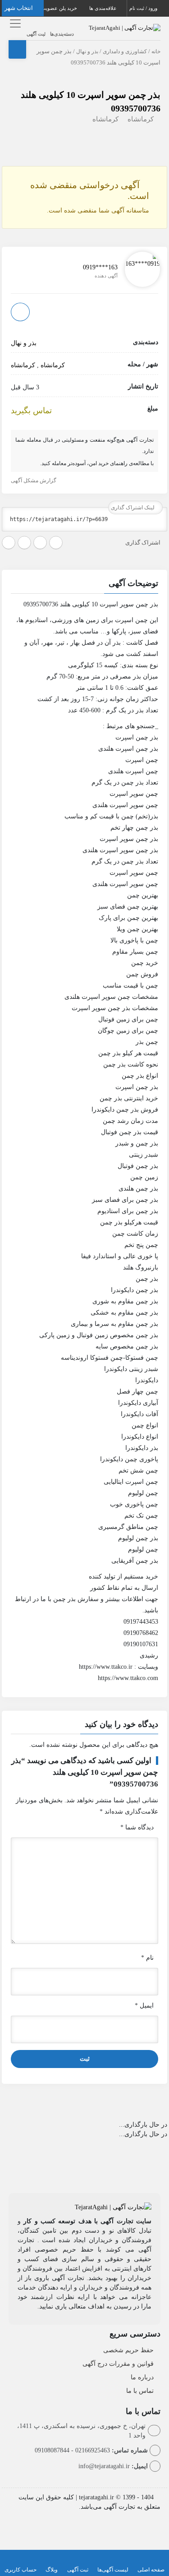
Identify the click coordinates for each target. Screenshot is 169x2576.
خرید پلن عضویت (60, 8)
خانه (156, 51)
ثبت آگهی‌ (78, 2570)
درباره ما (142, 2377)
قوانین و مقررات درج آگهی (118, 2364)
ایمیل (144, 2006)
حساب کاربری (21, 2570)
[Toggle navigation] (14, 23)
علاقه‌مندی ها (104, 8)
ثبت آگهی (36, 34)
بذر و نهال (87, 51)
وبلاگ (52, 2570)
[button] (85, 585)
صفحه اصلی (151, 2570)
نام (147, 1958)
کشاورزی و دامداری (125, 51)
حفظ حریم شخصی (128, 2350)
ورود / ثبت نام (144, 8)
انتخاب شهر (19, 8)
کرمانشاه (141, 119)
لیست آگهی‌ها (113, 2570)
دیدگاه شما (137, 1827)
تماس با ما (140, 2391)
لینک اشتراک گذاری (133, 508)
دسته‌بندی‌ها (62, 34)
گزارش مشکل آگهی (34, 480)
